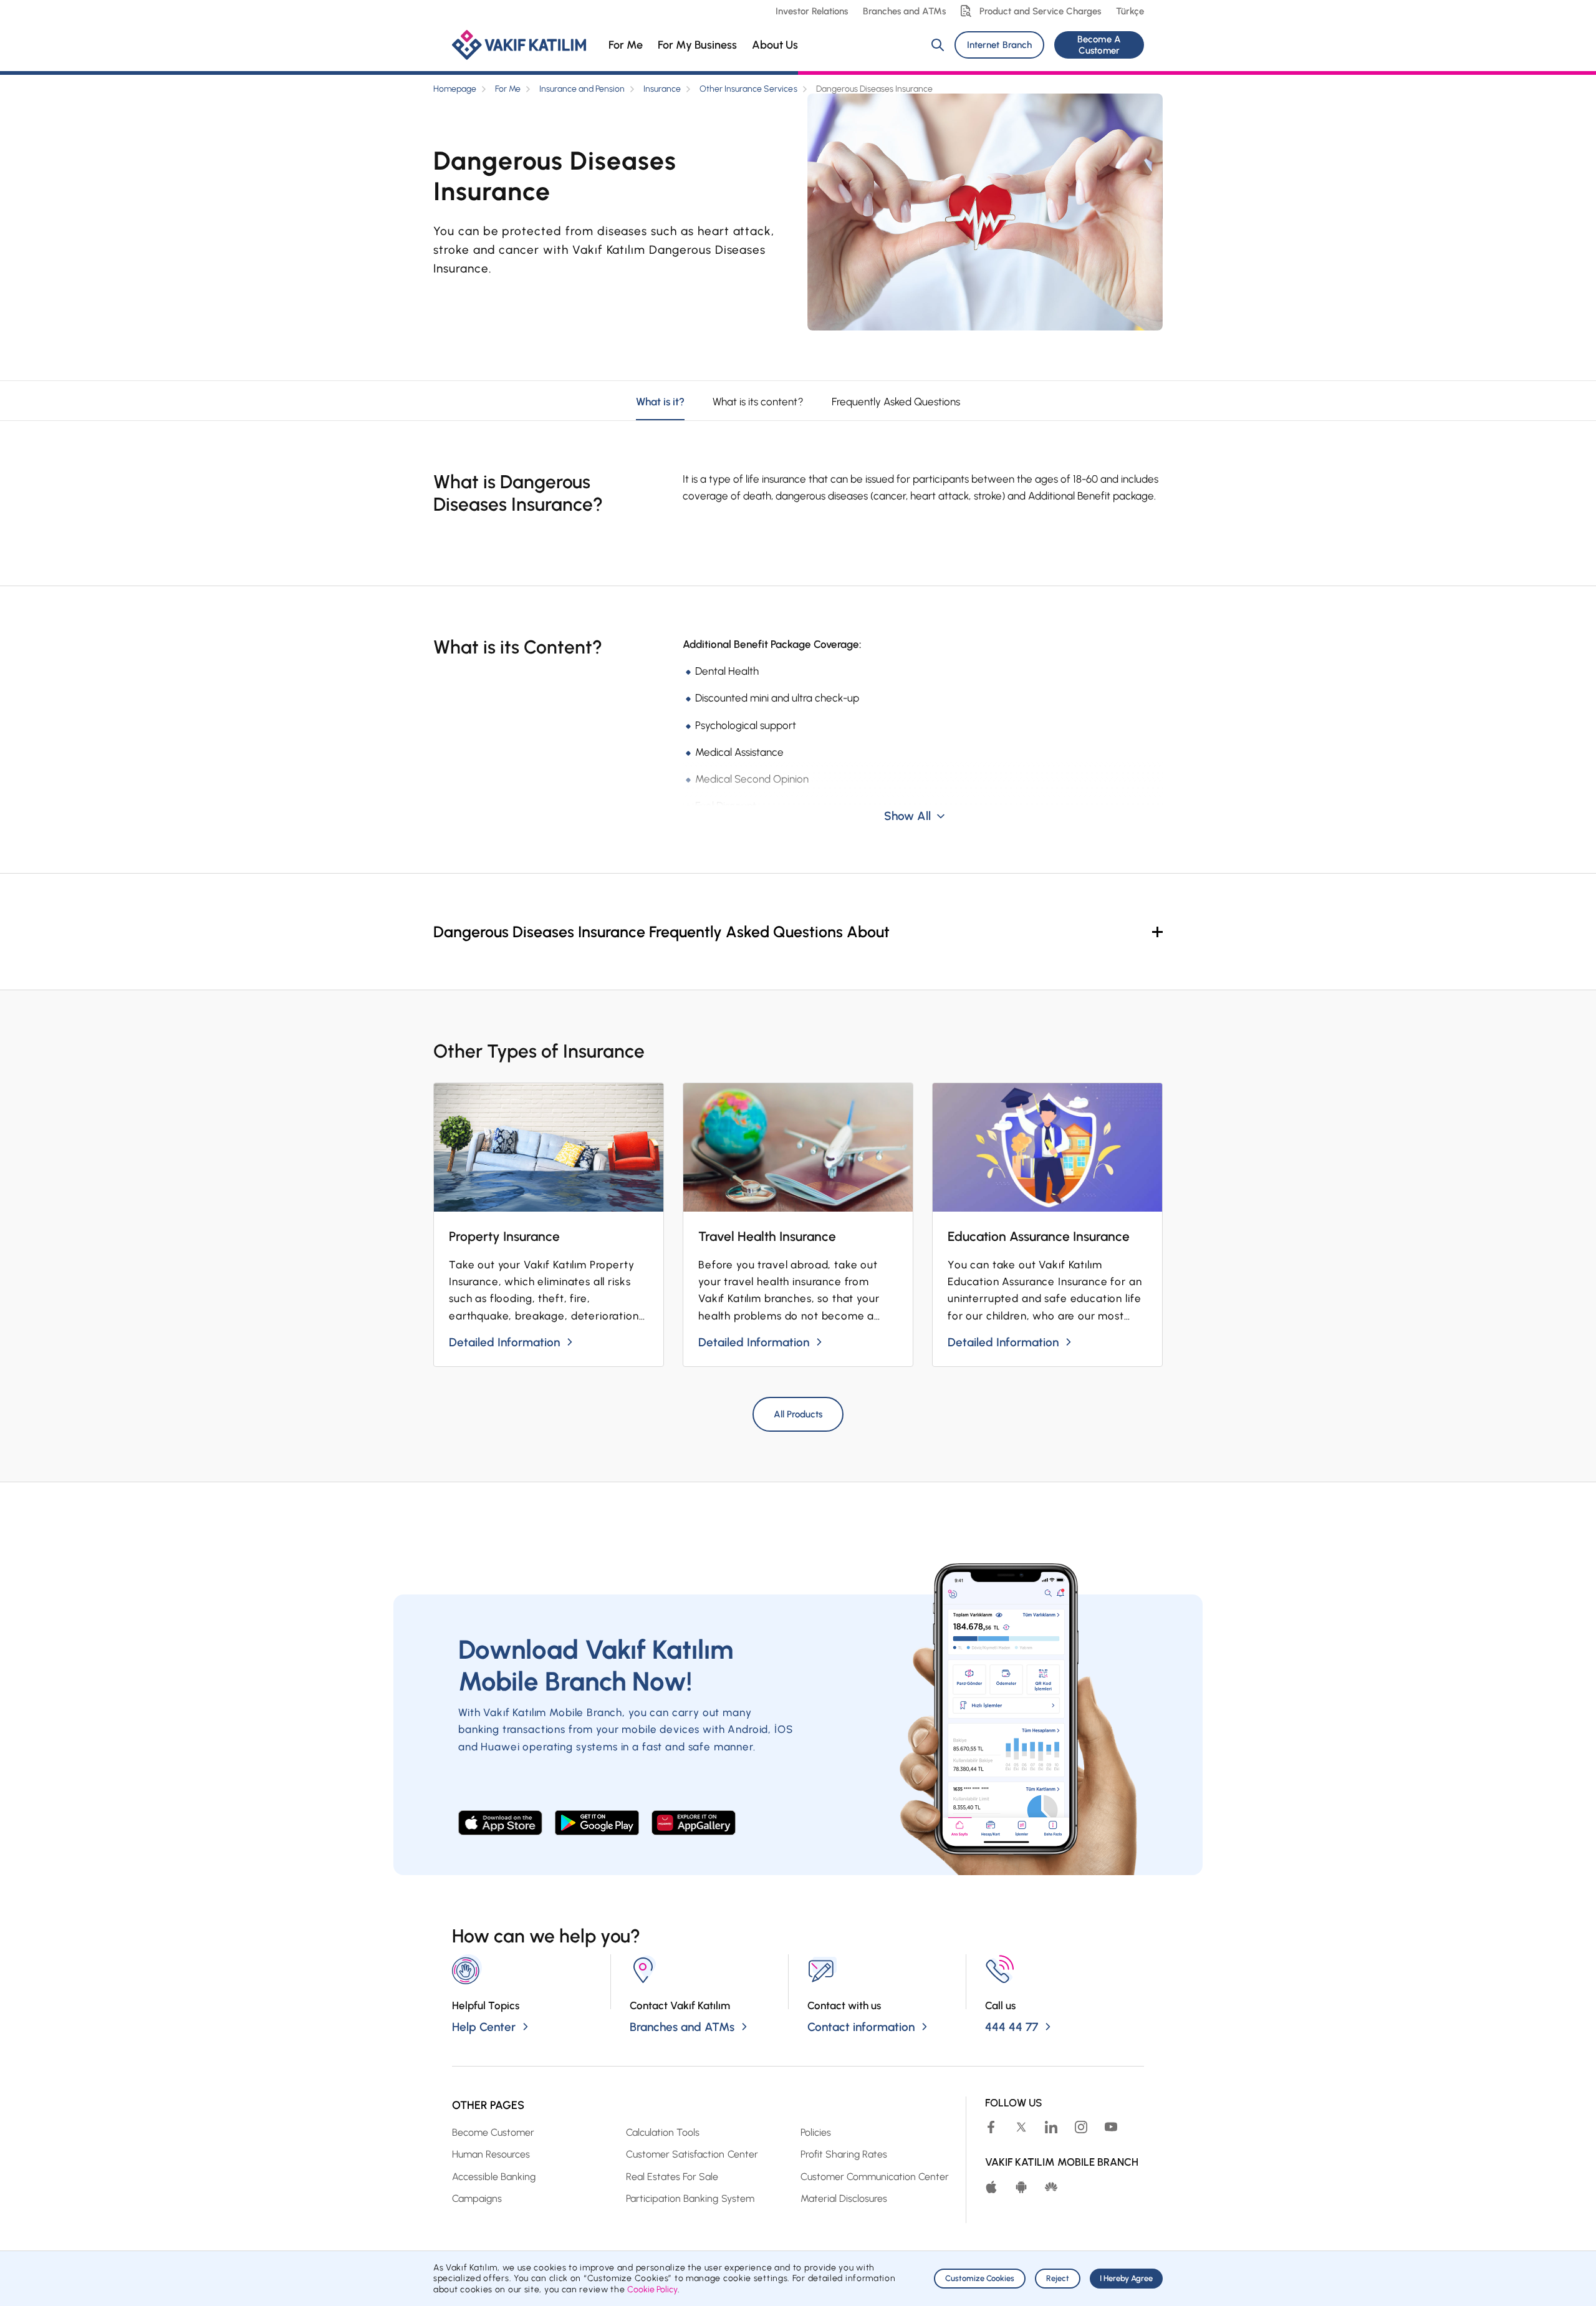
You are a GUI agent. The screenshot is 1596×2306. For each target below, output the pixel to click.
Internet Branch (999, 45)
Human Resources (491, 2154)
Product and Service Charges (1040, 11)
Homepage (455, 89)
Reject (1058, 2278)
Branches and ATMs (904, 11)
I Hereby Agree (1126, 2278)
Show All (907, 816)
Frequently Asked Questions (896, 402)
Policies (816, 2132)
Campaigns (477, 2198)
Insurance (662, 89)
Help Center (484, 2027)
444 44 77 (1012, 2027)
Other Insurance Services (748, 89)
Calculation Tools (663, 2132)
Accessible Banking (494, 2177)
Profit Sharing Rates (844, 2154)
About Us (775, 45)
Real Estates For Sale (672, 2177)
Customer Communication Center (875, 2177)
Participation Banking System (690, 2198)
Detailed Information (504, 1342)
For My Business (697, 45)
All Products (798, 1414)
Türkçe (1130, 11)
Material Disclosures (844, 2198)
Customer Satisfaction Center (692, 2154)
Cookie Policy (652, 2289)
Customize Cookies (980, 2278)
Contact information (861, 2027)
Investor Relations (811, 11)
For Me (626, 45)
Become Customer (493, 2132)
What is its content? (758, 402)
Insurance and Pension (582, 89)
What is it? (660, 402)
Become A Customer (1099, 45)
